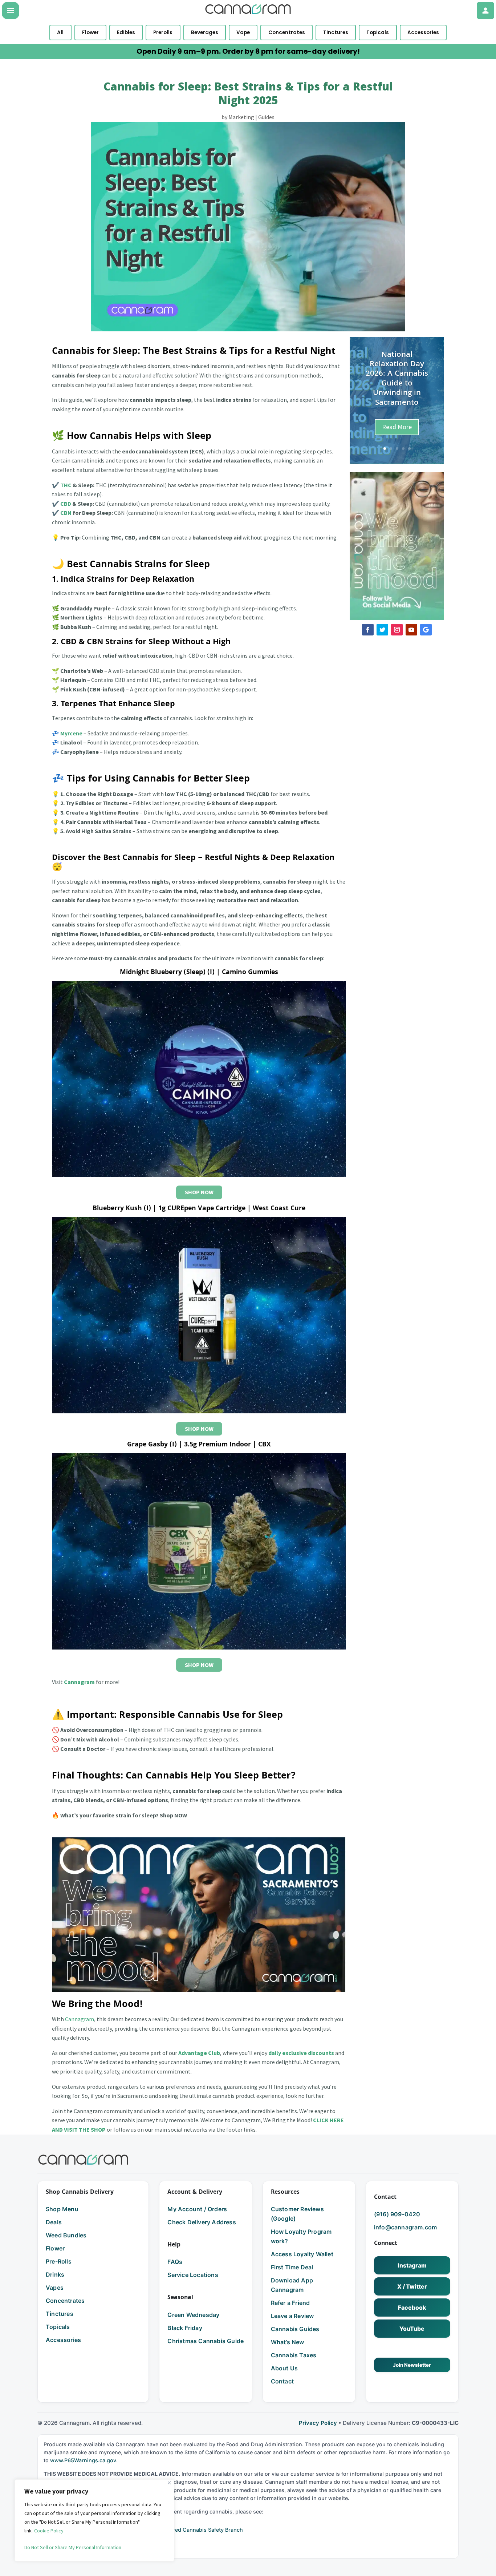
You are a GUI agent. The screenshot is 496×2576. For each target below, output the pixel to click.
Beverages (205, 33)
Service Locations (193, 2275)
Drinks (55, 2274)
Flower (90, 33)
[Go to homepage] (83, 2160)
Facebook (412, 2308)
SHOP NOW (199, 1192)
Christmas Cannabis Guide (206, 2341)
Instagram (412, 2265)
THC (66, 485)
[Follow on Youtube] (411, 630)
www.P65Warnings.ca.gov (83, 2460)
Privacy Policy (318, 2423)
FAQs (175, 2262)
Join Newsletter (412, 2365)
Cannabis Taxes (294, 2355)
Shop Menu (62, 2209)
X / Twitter (412, 2286)
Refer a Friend (290, 2303)
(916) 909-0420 (397, 2214)
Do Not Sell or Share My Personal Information (73, 2547)
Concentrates (287, 33)
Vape (243, 33)
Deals (54, 2222)
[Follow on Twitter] (382, 630)
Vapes (55, 2288)
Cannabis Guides (295, 2329)
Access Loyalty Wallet (302, 2254)
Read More (397, 427)
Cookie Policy (49, 2531)
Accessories (423, 33)
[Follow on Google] (426, 630)
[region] (94, 2520)
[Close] (169, 2483)
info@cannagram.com (406, 2227)
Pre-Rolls (59, 2261)
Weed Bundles (66, 2235)
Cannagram (80, 2019)
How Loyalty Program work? (301, 2236)
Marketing (241, 117)
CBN (66, 513)
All (60, 33)
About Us (284, 2368)
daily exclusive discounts (301, 2053)
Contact (282, 2381)
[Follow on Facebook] (368, 630)
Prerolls (163, 33)
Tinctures (336, 33)
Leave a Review (292, 2316)
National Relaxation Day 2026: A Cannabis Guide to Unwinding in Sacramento (397, 379)
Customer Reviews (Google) (297, 2214)
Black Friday (185, 2328)
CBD (66, 504)
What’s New (288, 2342)
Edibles (126, 33)
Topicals (378, 33)
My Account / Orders (197, 2209)
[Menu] (11, 11)
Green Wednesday (193, 2315)
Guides (266, 117)
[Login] (485, 11)
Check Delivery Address (202, 2222)
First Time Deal (292, 2267)
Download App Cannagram (292, 2285)
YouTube (412, 2329)
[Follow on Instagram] (397, 630)
